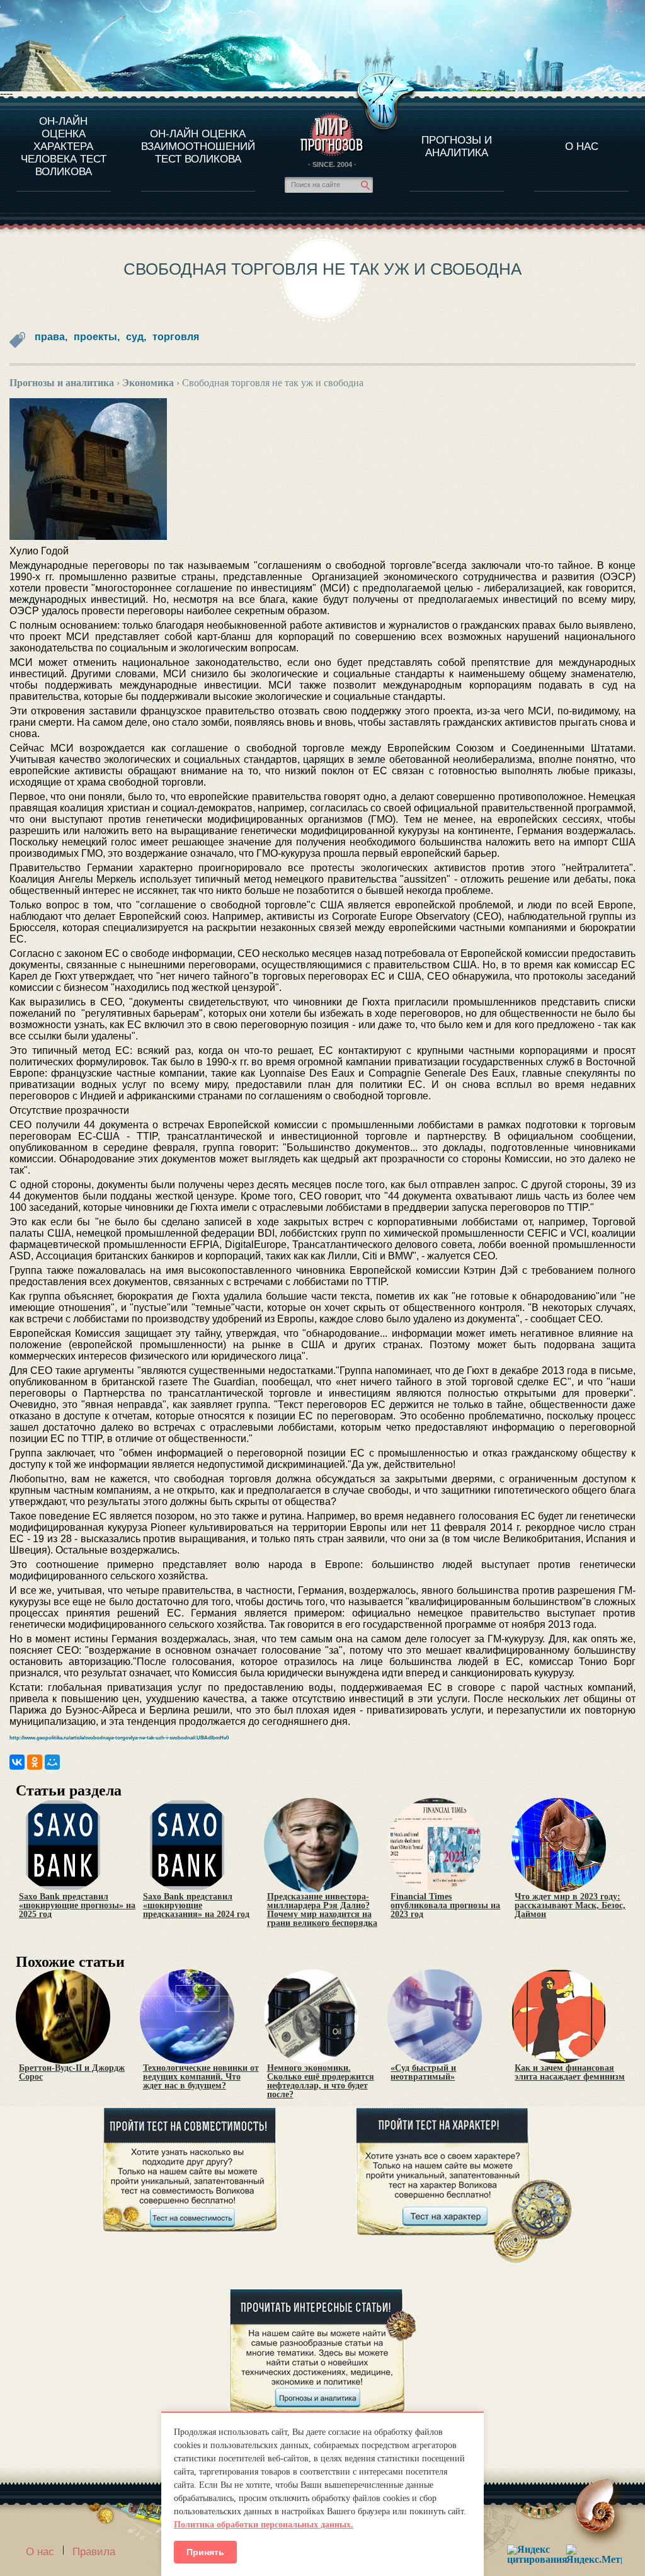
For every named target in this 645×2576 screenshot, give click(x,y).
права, (51, 337)
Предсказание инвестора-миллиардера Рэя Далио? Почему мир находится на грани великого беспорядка (322, 1910)
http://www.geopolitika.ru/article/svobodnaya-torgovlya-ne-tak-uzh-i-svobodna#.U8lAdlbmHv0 (119, 1738)
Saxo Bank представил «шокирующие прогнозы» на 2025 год (77, 1906)
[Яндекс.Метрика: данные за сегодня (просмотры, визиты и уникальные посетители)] (594, 2554)
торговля (176, 337)
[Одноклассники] (35, 1762)
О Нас (582, 146)
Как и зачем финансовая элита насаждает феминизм (570, 2073)
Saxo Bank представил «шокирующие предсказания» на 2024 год (196, 1906)
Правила (94, 2552)
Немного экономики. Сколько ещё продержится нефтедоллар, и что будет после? (321, 2081)
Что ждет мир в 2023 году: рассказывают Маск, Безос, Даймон (570, 1906)
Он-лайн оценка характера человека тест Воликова (64, 146)
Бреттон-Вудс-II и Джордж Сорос (72, 2073)
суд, (136, 337)
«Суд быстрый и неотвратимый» (423, 2073)
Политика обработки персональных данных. (264, 2525)
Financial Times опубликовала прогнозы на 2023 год (445, 1906)
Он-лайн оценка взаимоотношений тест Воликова (198, 146)
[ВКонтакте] (17, 1762)
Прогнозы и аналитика (457, 146)
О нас (40, 2552)
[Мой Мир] (52, 1762)
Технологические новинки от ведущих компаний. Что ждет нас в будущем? (201, 2077)
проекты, (97, 337)
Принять (205, 2552)
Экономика (148, 383)
